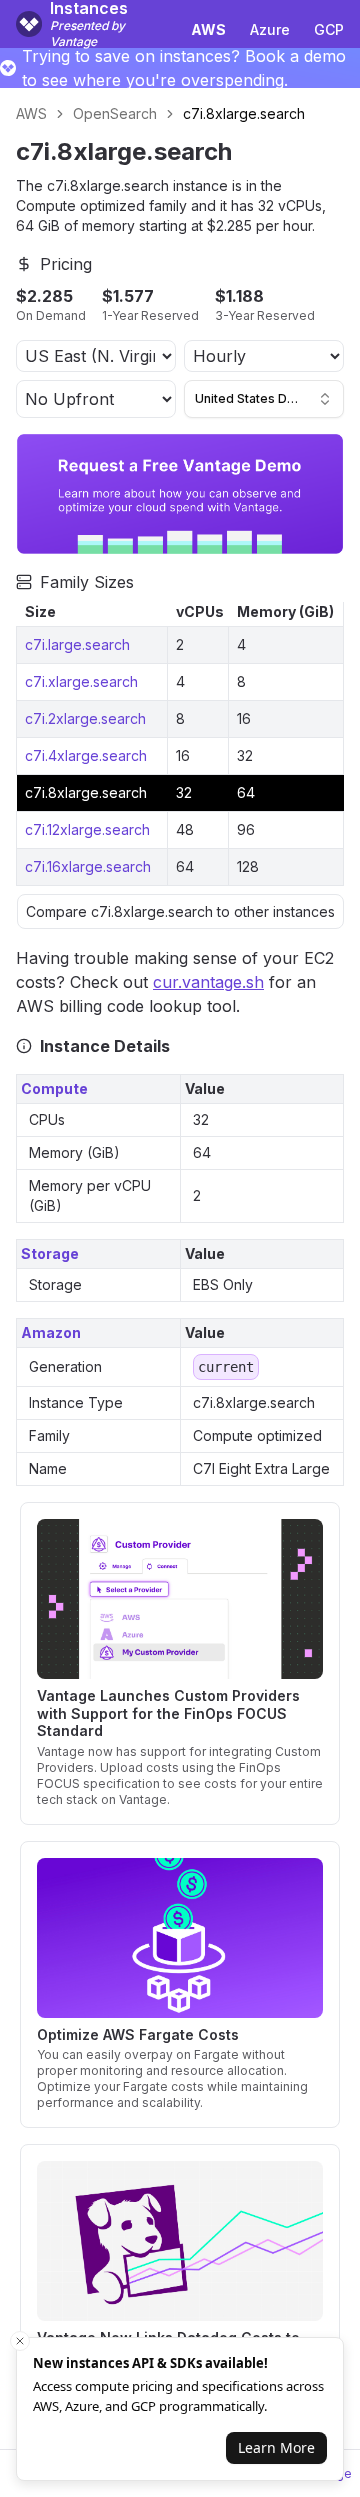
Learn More (276, 2447)
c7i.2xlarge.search (85, 718)
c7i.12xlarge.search (87, 829)
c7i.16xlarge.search (88, 866)
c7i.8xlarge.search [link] (244, 113)
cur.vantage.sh (208, 982)
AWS (31, 113)
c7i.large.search (77, 644)
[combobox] (264, 399)
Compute (54, 1088)
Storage (50, 1253)
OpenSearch (115, 113)
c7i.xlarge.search (81, 681)
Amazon (51, 1332)
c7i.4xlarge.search (86, 755)
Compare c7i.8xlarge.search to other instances (180, 911)
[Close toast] (20, 2341)
